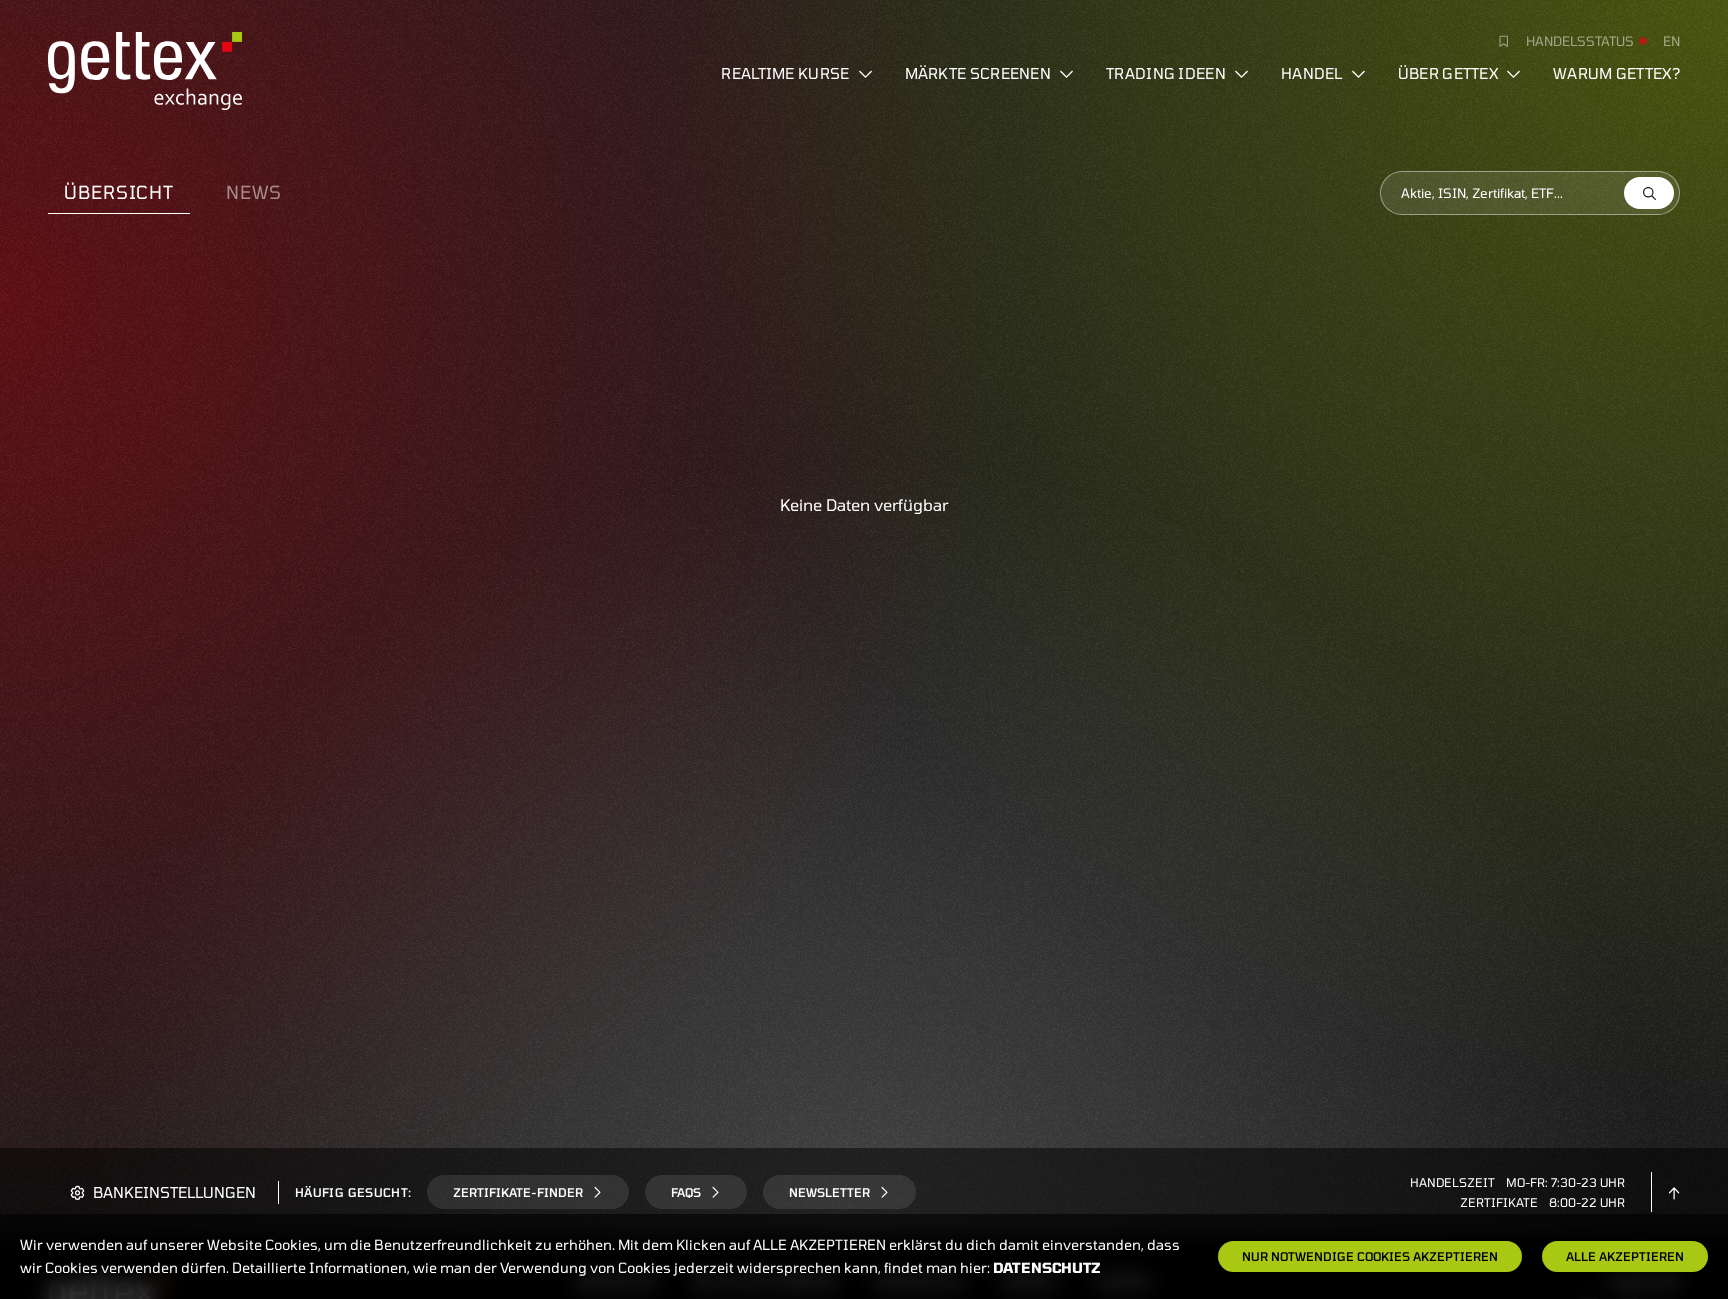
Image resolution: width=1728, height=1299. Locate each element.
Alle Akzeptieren (1625, 1256)
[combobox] (1530, 193)
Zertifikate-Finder (518, 1192)
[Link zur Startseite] (145, 68)
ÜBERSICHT (119, 192)
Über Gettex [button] (1448, 73)
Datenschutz (1047, 1267)
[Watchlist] (1496, 41)
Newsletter (829, 1192)
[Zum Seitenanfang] (1674, 1192)
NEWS (254, 192)
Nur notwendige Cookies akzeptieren (1370, 1256)
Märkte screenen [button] (978, 73)
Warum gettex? (1616, 73)
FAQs (686, 1192)
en (1671, 41)
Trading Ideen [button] (1166, 73)
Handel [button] (1312, 73)
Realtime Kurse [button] (785, 73)
